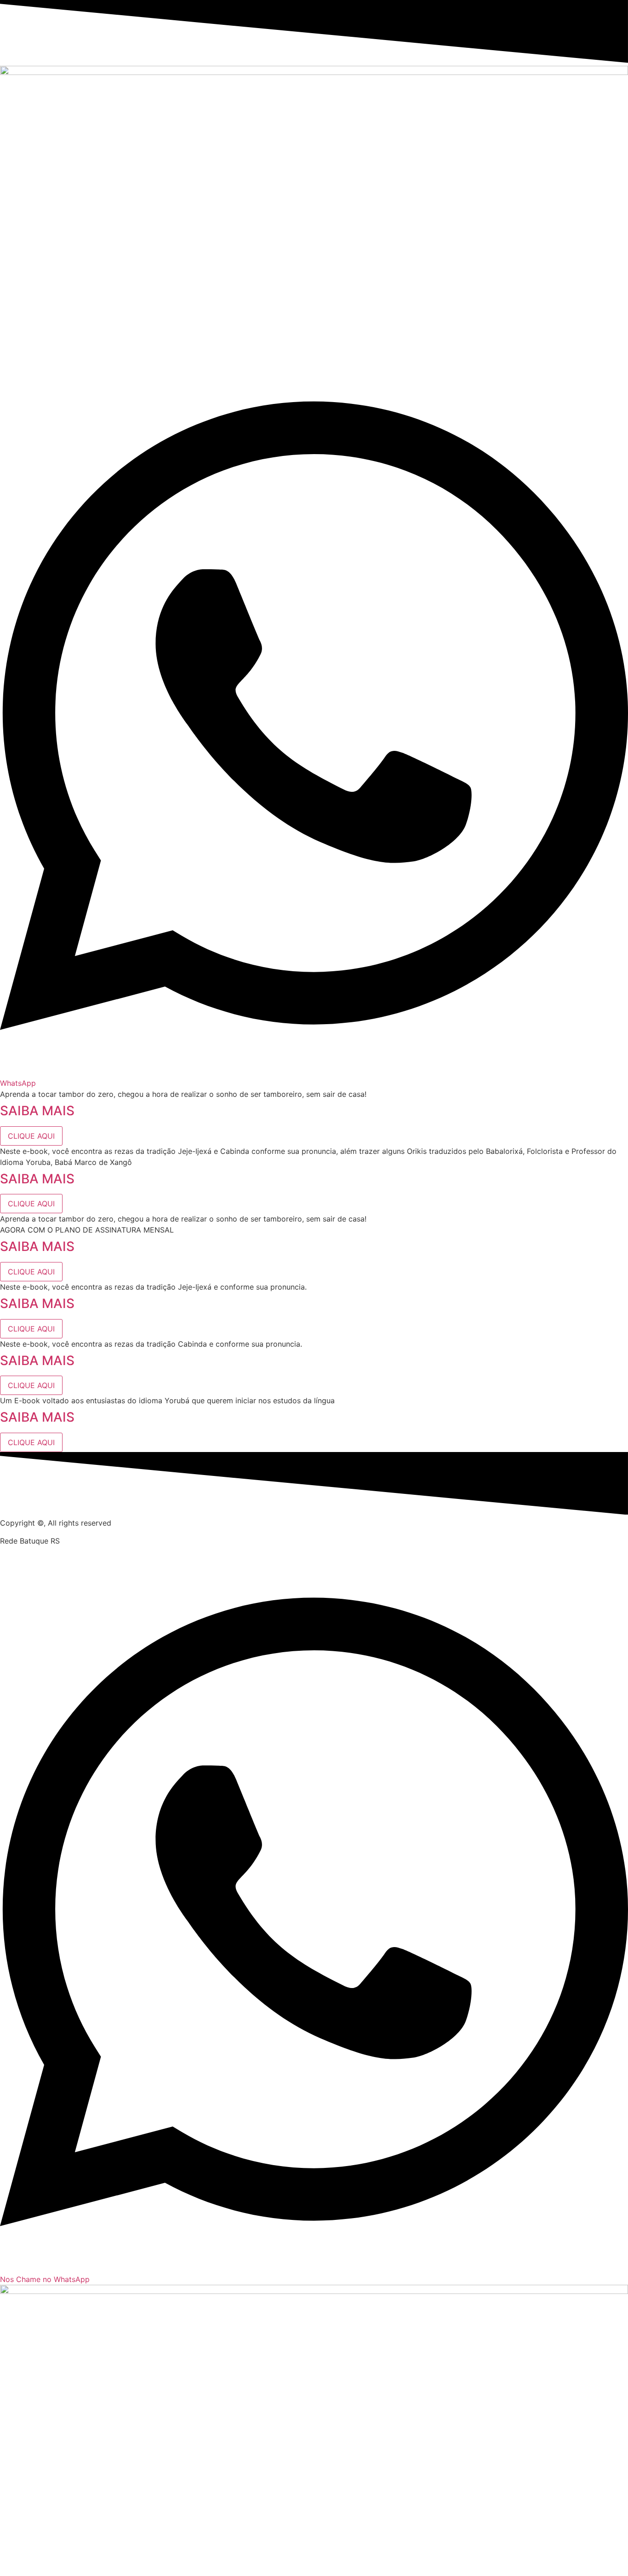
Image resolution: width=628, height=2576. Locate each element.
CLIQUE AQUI (31, 1136)
